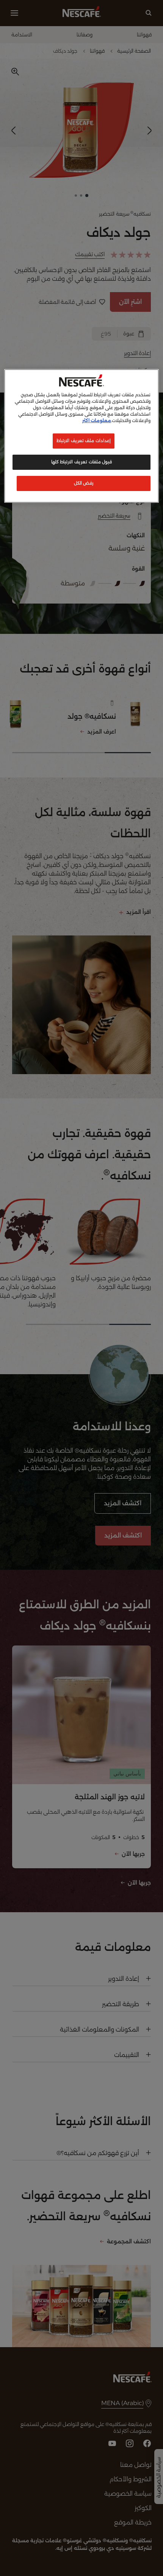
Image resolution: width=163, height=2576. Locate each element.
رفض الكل (84, 483)
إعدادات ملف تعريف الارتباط (84, 441)
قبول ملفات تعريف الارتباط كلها (81, 462)
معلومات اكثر (97, 421)
